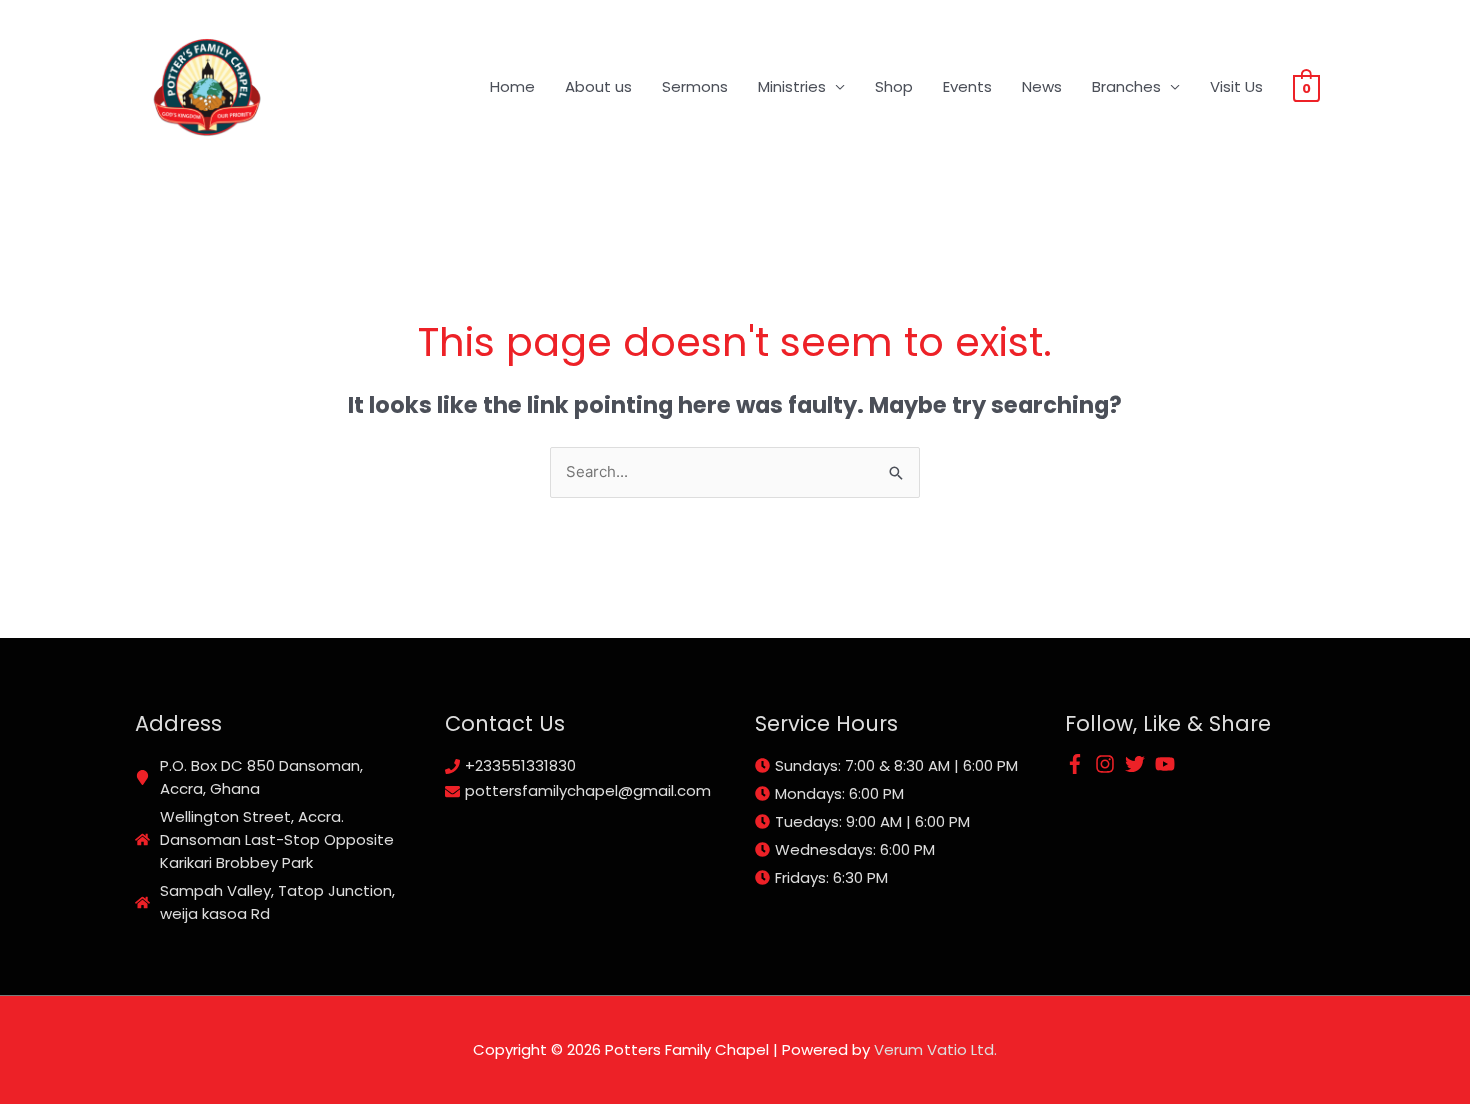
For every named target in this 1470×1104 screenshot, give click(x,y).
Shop (894, 86)
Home (512, 86)
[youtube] (1168, 764)
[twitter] (1138, 764)
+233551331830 (520, 765)
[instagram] (1108, 764)
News (1042, 86)
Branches (1126, 86)
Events (967, 86)
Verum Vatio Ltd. (935, 1049)
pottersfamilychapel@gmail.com (588, 790)
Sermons (695, 86)
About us (598, 86)
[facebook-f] (1078, 764)
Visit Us (1236, 86)
